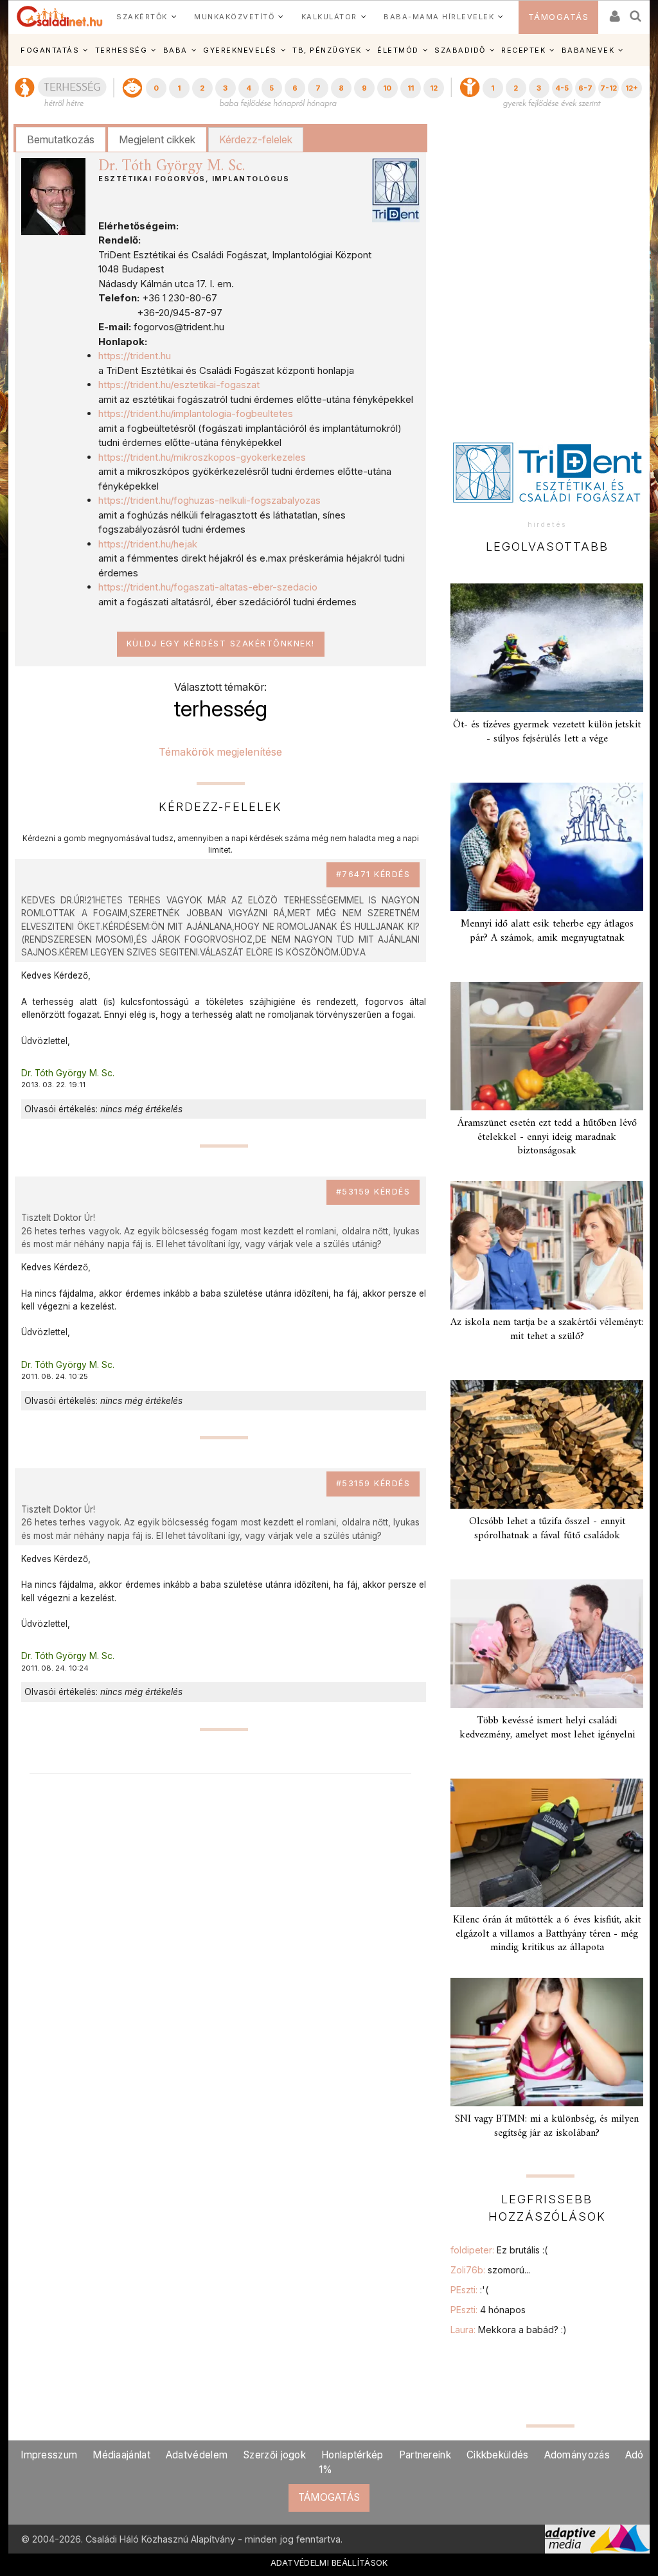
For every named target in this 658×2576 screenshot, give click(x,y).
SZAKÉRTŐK (142, 17)
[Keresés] (636, 12)
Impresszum (49, 2455)
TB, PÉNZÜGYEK (327, 50)
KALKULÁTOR (329, 17)
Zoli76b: (490, 2270)
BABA (175, 50)
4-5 (562, 88)
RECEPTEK (523, 50)
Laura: (509, 2330)
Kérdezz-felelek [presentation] (256, 139)
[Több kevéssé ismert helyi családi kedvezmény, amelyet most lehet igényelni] (547, 1644)
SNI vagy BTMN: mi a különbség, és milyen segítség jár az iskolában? (547, 2126)
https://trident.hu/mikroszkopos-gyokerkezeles (202, 457)
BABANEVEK (588, 50)
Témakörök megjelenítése (220, 752)
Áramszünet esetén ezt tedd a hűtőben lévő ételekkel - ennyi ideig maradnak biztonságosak (547, 1137)
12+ (632, 88)
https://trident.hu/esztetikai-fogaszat (179, 385)
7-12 (609, 88)
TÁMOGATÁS (559, 17)
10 (387, 88)
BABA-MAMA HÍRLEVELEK (439, 17)
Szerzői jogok (274, 2455)
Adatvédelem (197, 2455)
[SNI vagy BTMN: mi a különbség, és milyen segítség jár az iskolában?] (547, 2042)
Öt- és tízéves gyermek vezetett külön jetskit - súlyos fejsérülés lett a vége (547, 732)
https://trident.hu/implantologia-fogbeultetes (196, 413)
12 (434, 88)
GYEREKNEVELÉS (240, 50)
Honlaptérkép (352, 2455)
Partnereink (425, 2455)
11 (411, 88)
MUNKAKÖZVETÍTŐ (234, 17)
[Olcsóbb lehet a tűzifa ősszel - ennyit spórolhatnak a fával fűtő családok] (547, 1444)
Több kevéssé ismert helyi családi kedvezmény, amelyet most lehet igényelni (547, 1728)
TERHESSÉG (121, 50)
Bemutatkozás (61, 139)
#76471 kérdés (373, 874)
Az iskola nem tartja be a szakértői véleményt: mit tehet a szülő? (547, 1329)
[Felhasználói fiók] (614, 12)
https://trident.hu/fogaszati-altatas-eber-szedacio (208, 587)
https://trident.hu (135, 356)
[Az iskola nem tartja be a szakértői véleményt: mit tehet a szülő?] (547, 1245)
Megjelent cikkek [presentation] (157, 139)
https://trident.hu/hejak (148, 544)
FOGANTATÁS (50, 50)
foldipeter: (499, 2250)
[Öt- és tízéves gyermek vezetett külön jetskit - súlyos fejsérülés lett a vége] (547, 648)
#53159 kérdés (373, 1192)
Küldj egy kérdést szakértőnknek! (221, 644)
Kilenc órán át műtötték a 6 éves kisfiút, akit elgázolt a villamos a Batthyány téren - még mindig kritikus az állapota (547, 1933)
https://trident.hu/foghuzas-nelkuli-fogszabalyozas (209, 500)
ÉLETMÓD (398, 50)
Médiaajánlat (121, 2455)
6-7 (585, 88)
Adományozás (577, 2455)
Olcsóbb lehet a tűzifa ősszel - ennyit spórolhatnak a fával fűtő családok (547, 1528)
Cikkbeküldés (498, 2455)
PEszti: (469, 2290)
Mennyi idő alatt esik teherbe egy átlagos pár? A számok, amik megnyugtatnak (547, 931)
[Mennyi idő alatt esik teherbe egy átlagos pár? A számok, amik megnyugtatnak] (547, 847)
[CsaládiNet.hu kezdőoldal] (60, 17)
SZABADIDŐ (460, 50)
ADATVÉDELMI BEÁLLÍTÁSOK (329, 2563)
